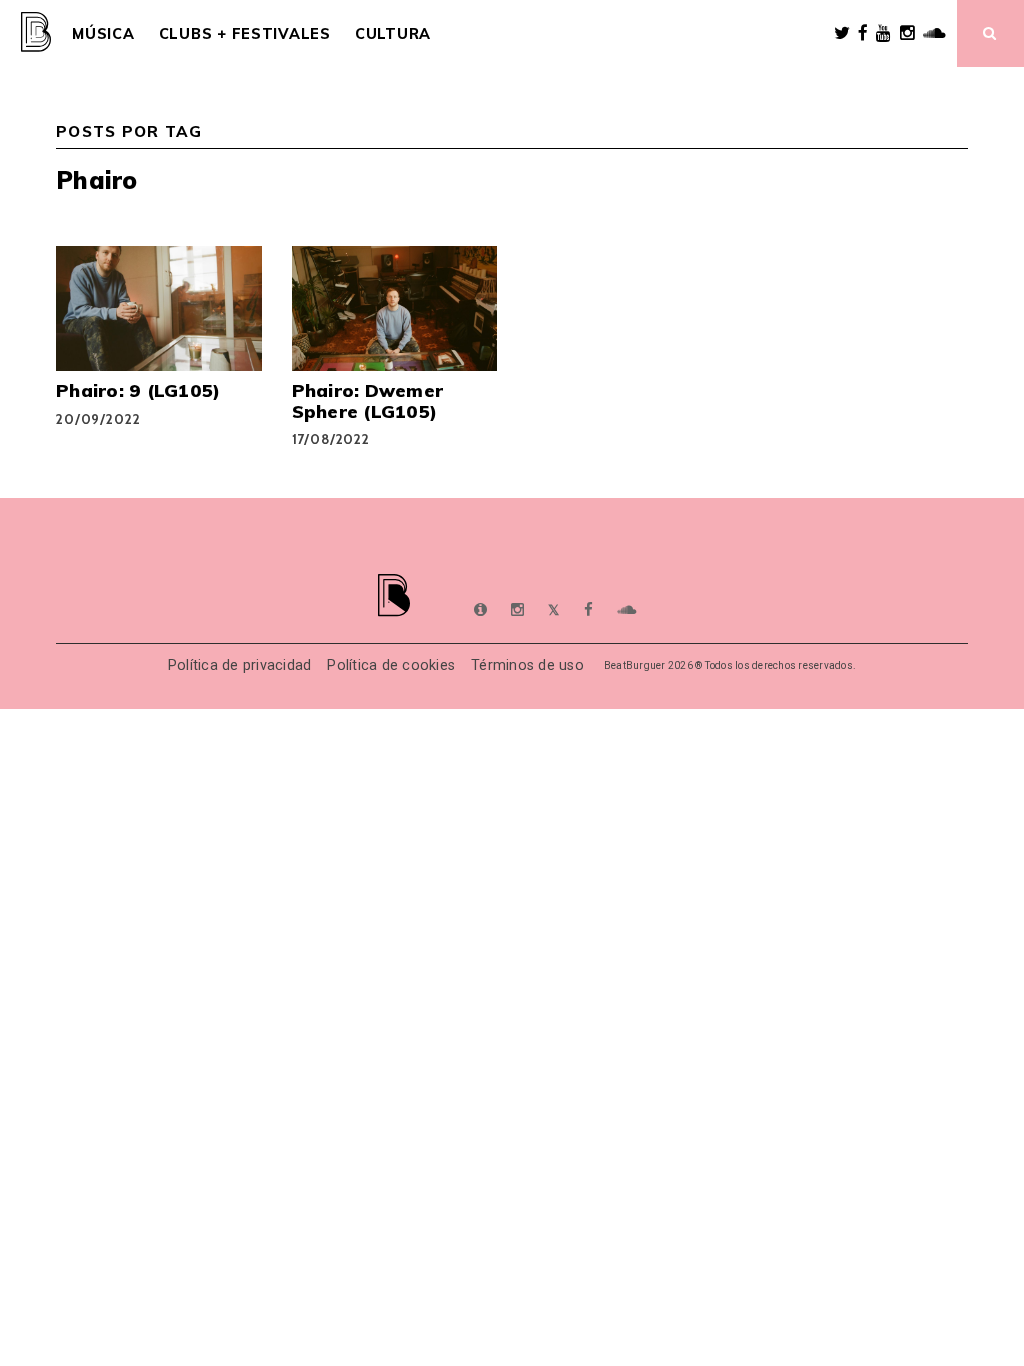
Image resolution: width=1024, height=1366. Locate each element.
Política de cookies (391, 665)
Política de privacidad (240, 665)
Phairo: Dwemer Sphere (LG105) (368, 400)
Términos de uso (527, 665)
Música (103, 34)
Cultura (393, 34)
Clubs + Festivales (245, 34)
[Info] (480, 610)
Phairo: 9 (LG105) (138, 390)
